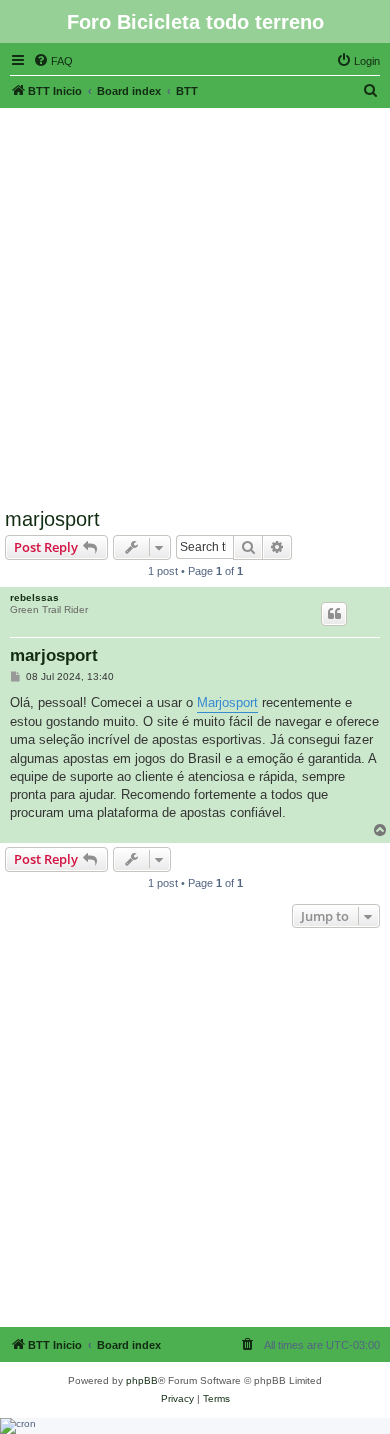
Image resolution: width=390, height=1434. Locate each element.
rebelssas (34, 597)
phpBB (142, 1380)
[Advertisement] (195, 303)
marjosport (52, 519)
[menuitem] (53, 61)
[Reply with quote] (334, 614)
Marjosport (227, 702)
